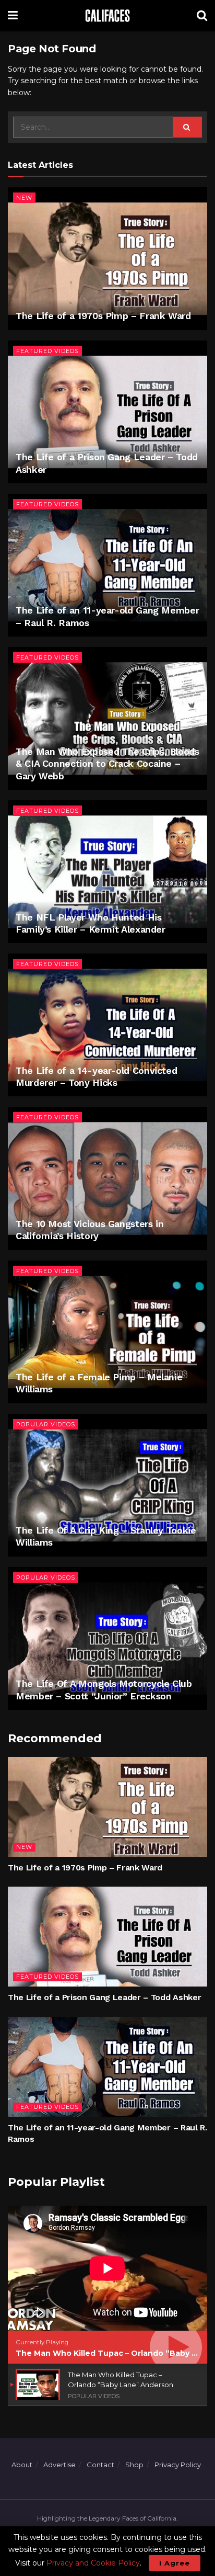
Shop (134, 2465)
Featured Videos (47, 351)
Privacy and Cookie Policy (93, 2563)
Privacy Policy (178, 2465)
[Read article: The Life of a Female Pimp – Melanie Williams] (107, 1332)
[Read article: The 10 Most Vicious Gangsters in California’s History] (107, 1178)
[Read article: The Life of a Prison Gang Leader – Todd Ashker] (107, 412)
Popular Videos (46, 1424)
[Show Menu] (13, 16)
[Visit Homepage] (107, 16)
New (24, 198)
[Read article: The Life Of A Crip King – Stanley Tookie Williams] (107, 1485)
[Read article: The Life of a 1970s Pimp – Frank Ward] (107, 259)
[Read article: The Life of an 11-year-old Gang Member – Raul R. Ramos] (107, 565)
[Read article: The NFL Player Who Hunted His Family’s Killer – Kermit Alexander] (107, 872)
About (22, 2465)
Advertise (59, 2465)
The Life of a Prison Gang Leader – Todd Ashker (104, 1997)
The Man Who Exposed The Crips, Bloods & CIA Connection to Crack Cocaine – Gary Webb (107, 764)
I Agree (175, 2563)
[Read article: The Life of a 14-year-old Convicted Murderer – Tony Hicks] (107, 1025)
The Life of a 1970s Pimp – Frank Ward (103, 316)
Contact (100, 2465)
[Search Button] (202, 16)
